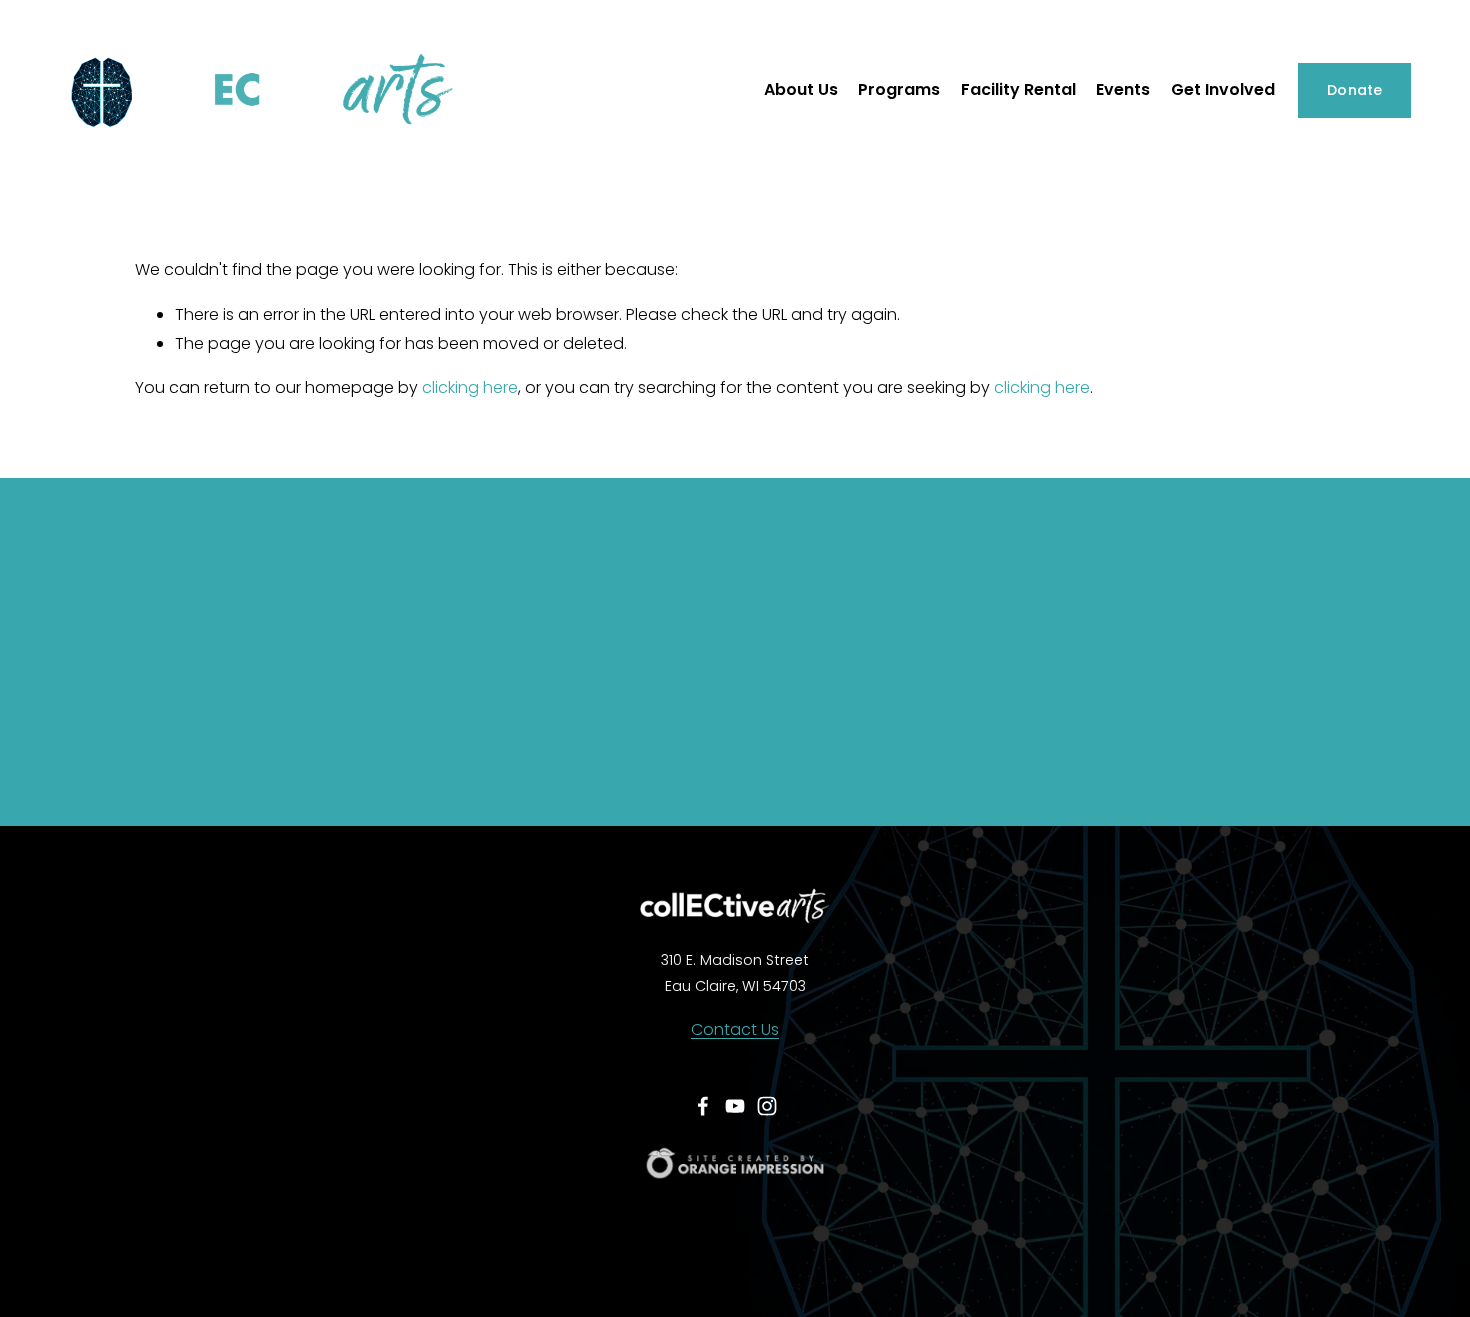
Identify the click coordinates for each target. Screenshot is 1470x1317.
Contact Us (735, 1029)
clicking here (470, 387)
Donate (1355, 90)
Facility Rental (1018, 89)
